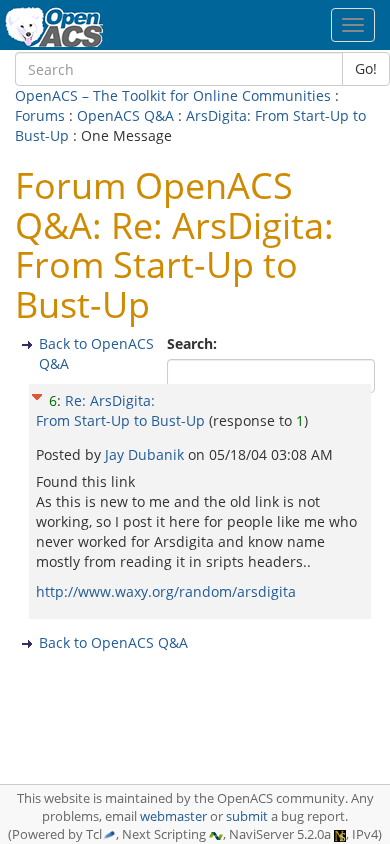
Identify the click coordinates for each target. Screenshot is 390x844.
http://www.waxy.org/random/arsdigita (166, 591)
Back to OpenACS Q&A (113, 642)
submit (247, 816)
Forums (40, 115)
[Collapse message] (37, 393)
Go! (366, 68)
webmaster (173, 816)
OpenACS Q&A (125, 115)
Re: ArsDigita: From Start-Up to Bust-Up (120, 410)
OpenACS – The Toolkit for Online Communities (173, 95)
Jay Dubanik (146, 454)
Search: (194, 343)
